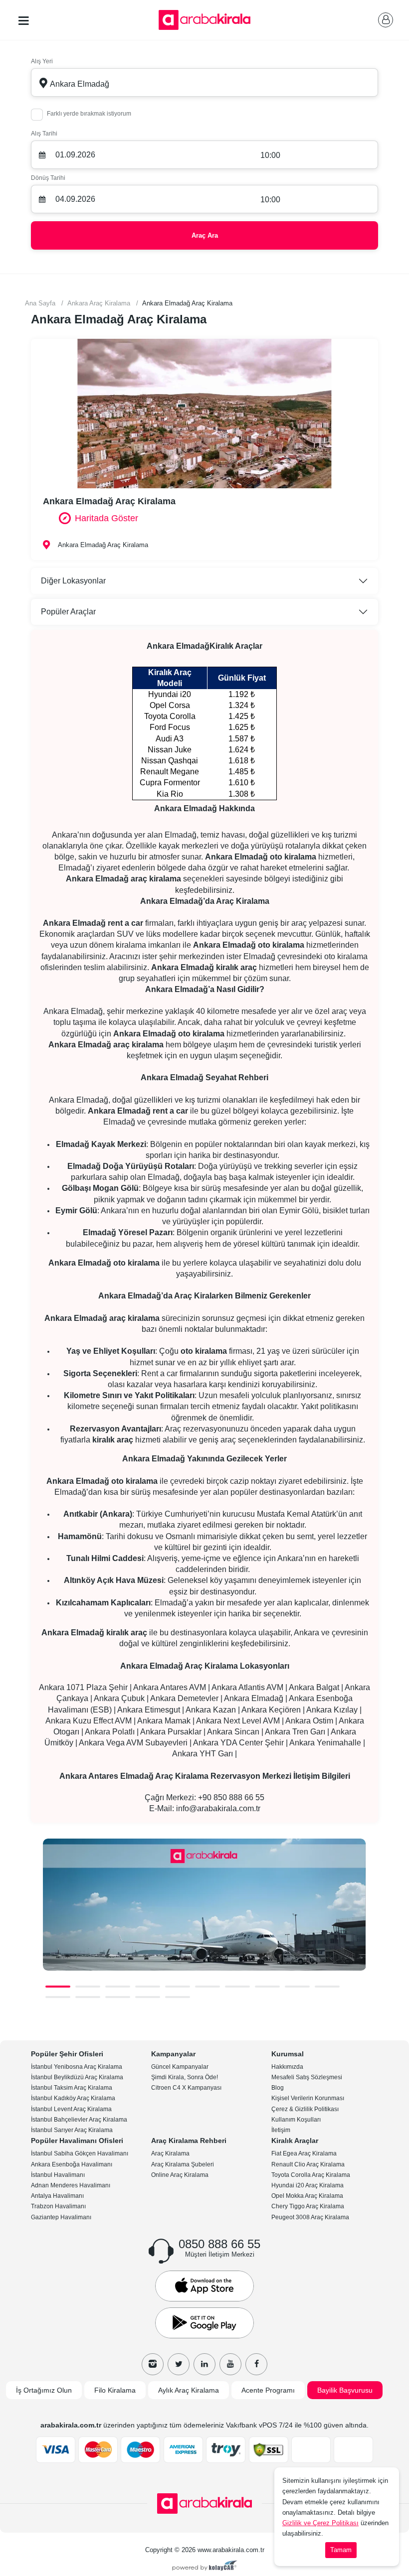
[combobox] (204, 82)
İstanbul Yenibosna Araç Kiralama (77, 2067)
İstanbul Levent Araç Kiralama (71, 2109)
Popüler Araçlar (68, 612)
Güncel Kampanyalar (180, 2067)
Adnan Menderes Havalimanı (71, 2185)
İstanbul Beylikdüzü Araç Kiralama (77, 2077)
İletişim (281, 2130)
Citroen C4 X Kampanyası (186, 2088)
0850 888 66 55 (219, 2244)
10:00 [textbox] (270, 155)
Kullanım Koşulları (296, 2120)
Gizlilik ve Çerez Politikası (320, 2523)
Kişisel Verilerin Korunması (308, 2098)
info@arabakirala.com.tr (218, 1808)
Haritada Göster (106, 518)
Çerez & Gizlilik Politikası (305, 2109)
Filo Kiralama (115, 2390)
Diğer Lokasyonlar (73, 581)
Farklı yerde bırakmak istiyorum (89, 114)
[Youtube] (230, 2364)
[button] (58, 1987)
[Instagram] (153, 2364)
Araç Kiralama (170, 2153)
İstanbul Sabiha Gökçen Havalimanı (80, 2153)
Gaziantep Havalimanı (61, 2217)
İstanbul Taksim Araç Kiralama (72, 2088)
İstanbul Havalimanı (58, 2175)
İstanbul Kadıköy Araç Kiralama (73, 2098)
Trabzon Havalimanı (58, 2206)
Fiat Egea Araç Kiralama (304, 2153)
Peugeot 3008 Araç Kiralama (310, 2217)
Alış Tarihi (44, 134)
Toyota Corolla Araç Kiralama (311, 2175)
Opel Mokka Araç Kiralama (307, 2196)
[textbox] (204, 83)
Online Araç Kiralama (180, 2175)
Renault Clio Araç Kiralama (308, 2164)
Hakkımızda (287, 2067)
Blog (278, 2088)
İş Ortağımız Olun (44, 2390)
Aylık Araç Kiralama (189, 2390)
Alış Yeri (42, 61)
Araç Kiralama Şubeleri (183, 2164)
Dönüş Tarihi (48, 178)
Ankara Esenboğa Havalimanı (72, 2164)
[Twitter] (179, 2364)
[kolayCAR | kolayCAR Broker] (205, 2567)
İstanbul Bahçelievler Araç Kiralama (79, 2120)
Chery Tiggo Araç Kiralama (308, 2206)
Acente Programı (268, 2390)
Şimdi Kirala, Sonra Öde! (185, 2077)
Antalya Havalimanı (57, 2196)
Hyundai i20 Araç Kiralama (307, 2185)
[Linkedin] (204, 2364)
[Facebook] (256, 2364)
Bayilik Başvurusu (345, 2390)
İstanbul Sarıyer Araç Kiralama (72, 2130)
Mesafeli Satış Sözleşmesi (307, 2077)
